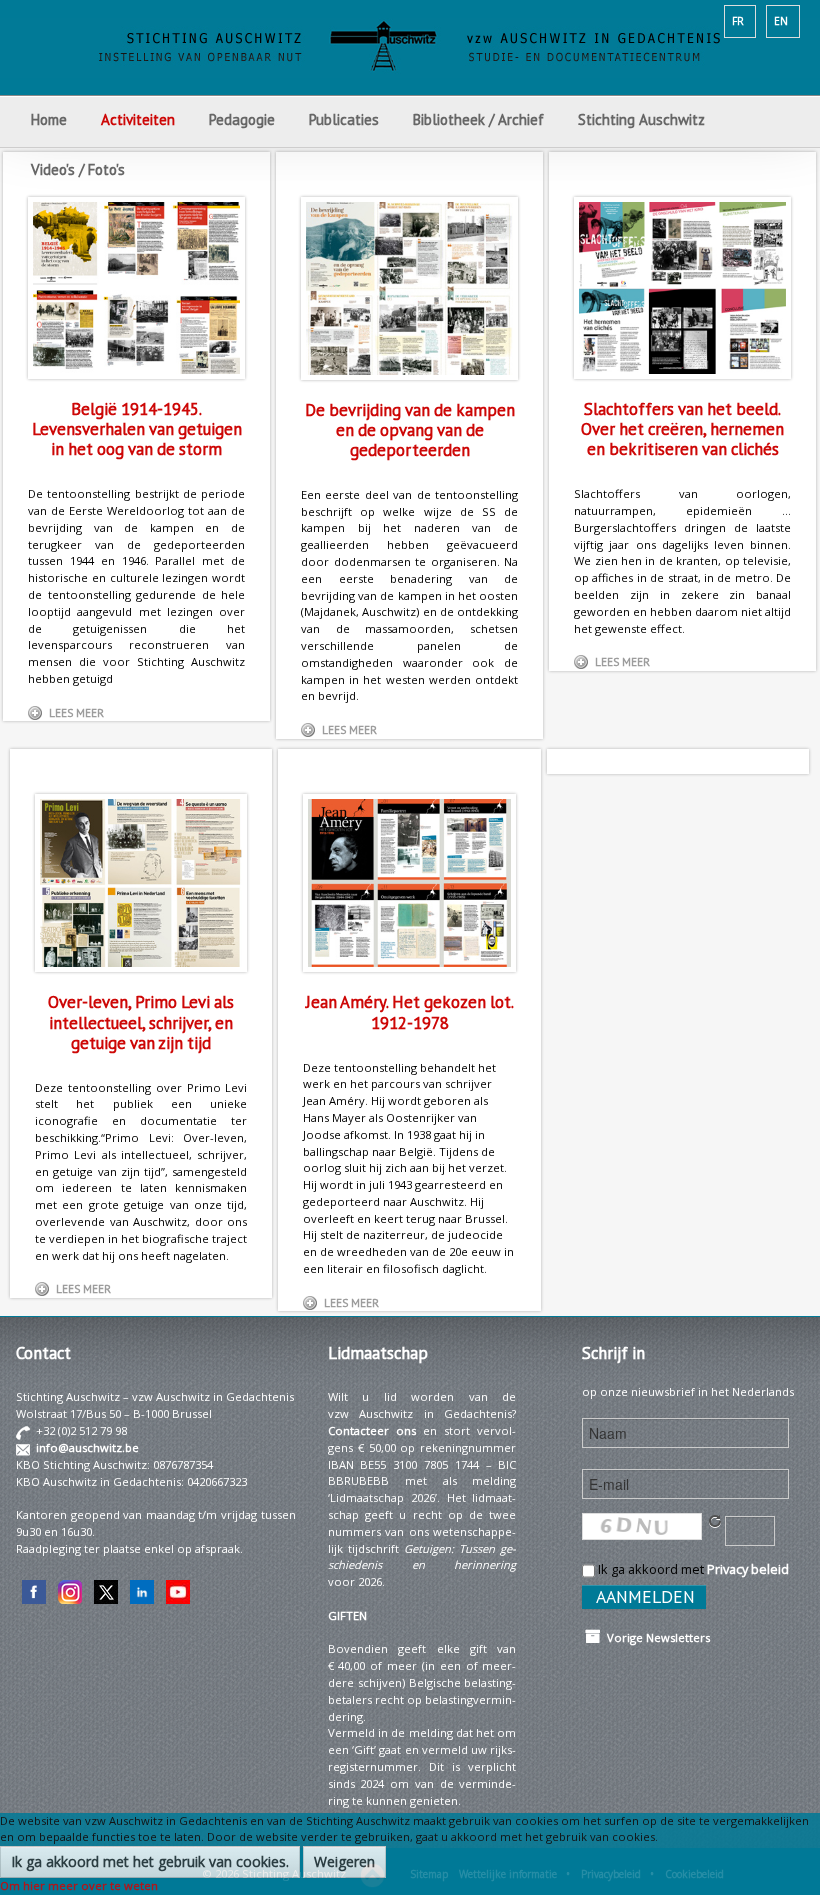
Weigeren (344, 1861)
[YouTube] (178, 1590)
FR (738, 21)
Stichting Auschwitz (641, 119)
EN (781, 21)
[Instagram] (70, 1590)
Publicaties (344, 119)
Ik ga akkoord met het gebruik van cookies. (150, 1861)
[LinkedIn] (142, 1590)
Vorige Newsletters (655, 1637)
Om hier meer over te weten (79, 1885)
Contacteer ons (372, 1430)
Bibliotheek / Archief (478, 119)
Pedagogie (242, 119)
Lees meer (76, 713)
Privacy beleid (748, 1569)
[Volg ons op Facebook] (34, 1590)
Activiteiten (138, 119)
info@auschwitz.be (87, 1447)
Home (49, 119)
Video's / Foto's (80, 169)
